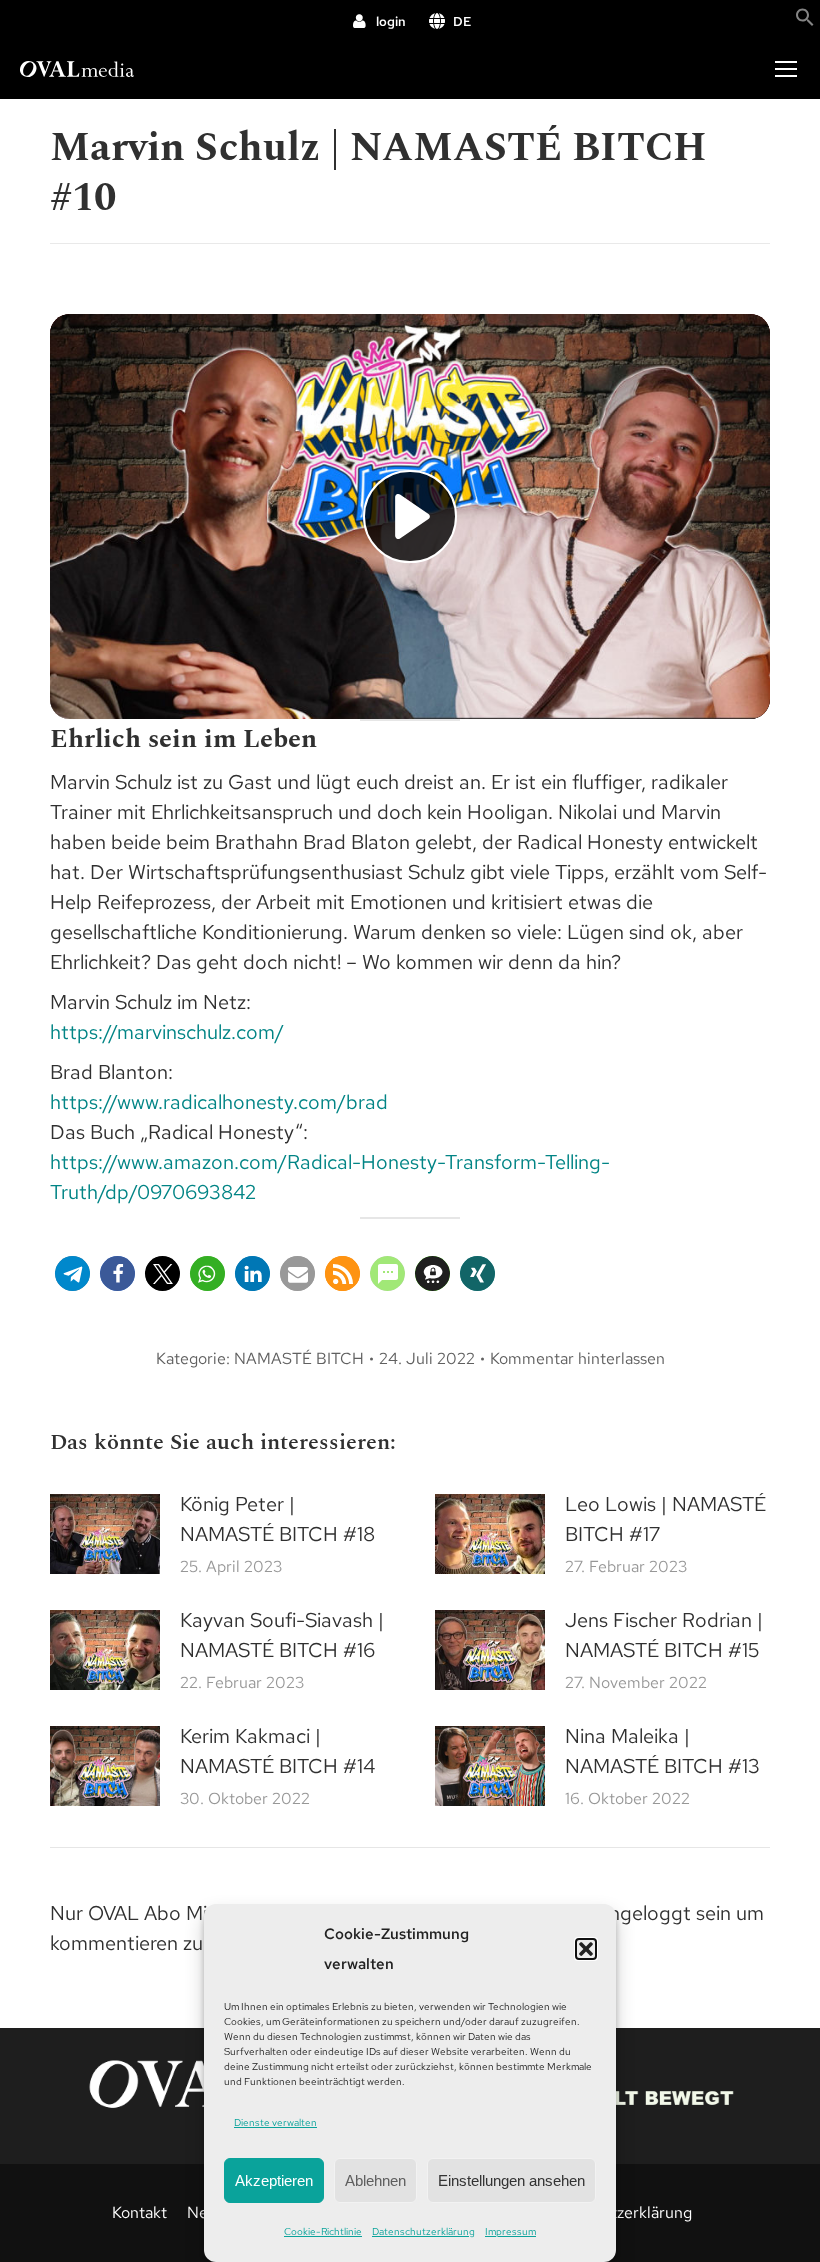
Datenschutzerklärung (423, 2231)
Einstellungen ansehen (511, 2180)
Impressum (510, 2231)
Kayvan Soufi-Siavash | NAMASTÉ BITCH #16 (282, 1635)
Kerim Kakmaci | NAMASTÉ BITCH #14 (277, 1751)
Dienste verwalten (275, 2122)
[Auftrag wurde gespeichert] (105, 1534)
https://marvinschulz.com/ (167, 1032)
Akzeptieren (274, 2180)
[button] (586, 1949)
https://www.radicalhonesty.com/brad (219, 1102)
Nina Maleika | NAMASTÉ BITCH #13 (662, 1751)
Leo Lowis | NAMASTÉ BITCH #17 (665, 1519)
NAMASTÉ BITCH (299, 1358)
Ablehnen (375, 2180)
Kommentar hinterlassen (577, 1358)
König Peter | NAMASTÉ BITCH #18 (277, 1519)
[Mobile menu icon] (786, 69)
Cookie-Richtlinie (323, 2231)
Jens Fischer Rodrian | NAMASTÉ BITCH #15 (664, 1635)
